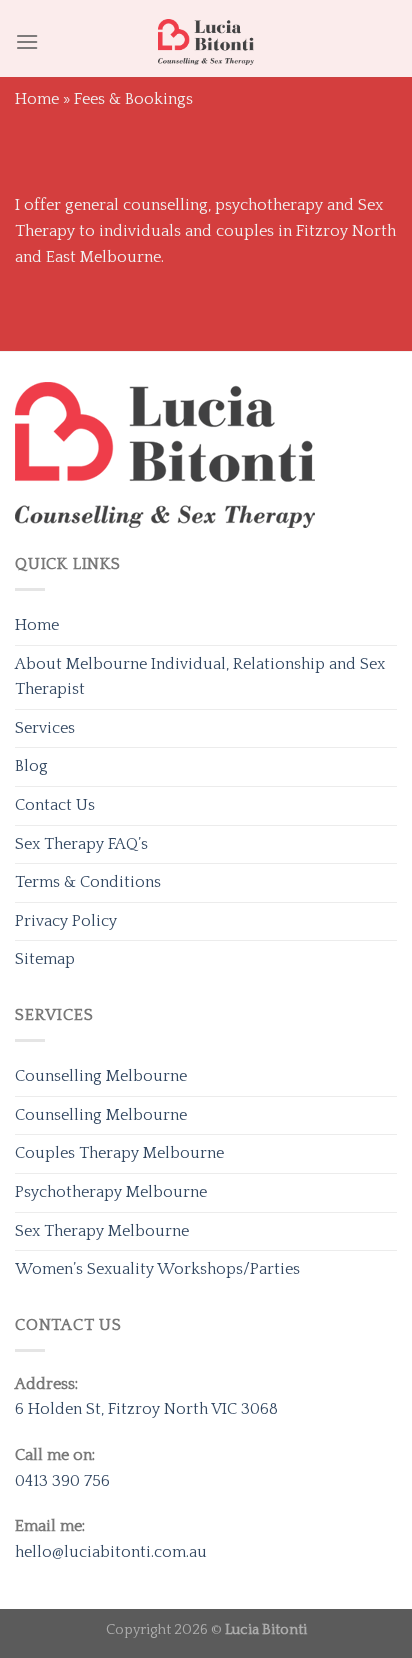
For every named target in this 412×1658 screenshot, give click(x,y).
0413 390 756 (62, 1481)
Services (45, 728)
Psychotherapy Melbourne (111, 1192)
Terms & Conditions (88, 882)
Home (37, 99)
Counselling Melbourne (101, 1076)
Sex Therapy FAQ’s (81, 844)
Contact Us (55, 805)
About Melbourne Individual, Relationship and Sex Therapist (200, 677)
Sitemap (45, 959)
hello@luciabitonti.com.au (111, 1552)
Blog (31, 766)
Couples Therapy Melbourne (119, 1153)
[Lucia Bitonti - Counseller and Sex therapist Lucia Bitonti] (206, 42)
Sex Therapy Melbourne (102, 1231)
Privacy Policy (66, 921)
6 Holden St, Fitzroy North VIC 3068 (146, 1409)
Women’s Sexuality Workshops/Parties (157, 1269)
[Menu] (27, 41)
